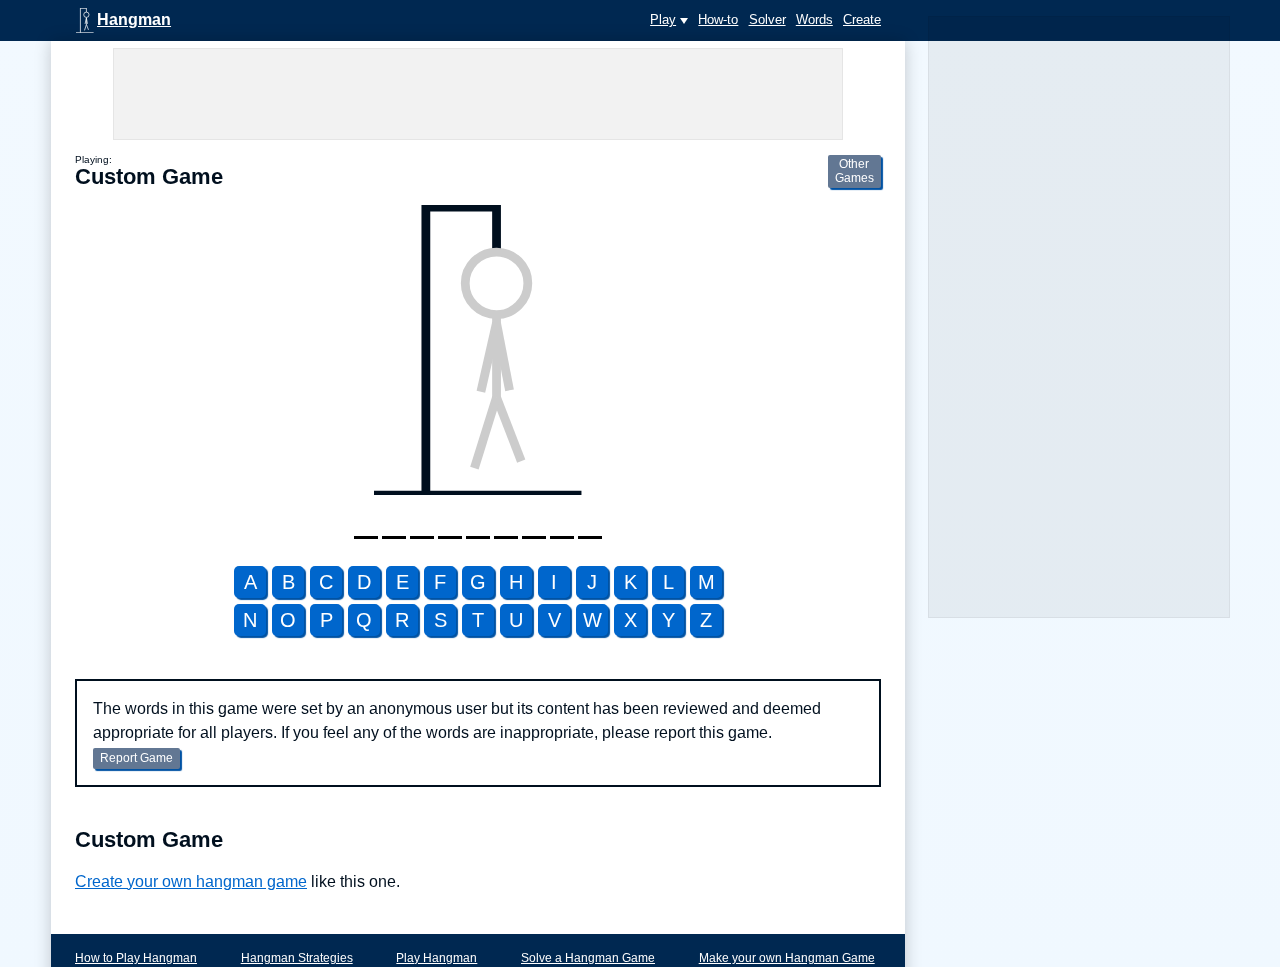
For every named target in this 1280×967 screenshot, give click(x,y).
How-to (718, 19)
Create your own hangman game (191, 881)
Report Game (136, 758)
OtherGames (854, 170)
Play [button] (663, 19)
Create (862, 19)
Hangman (134, 19)
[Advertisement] (478, 94)
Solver (767, 19)
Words (814, 19)
